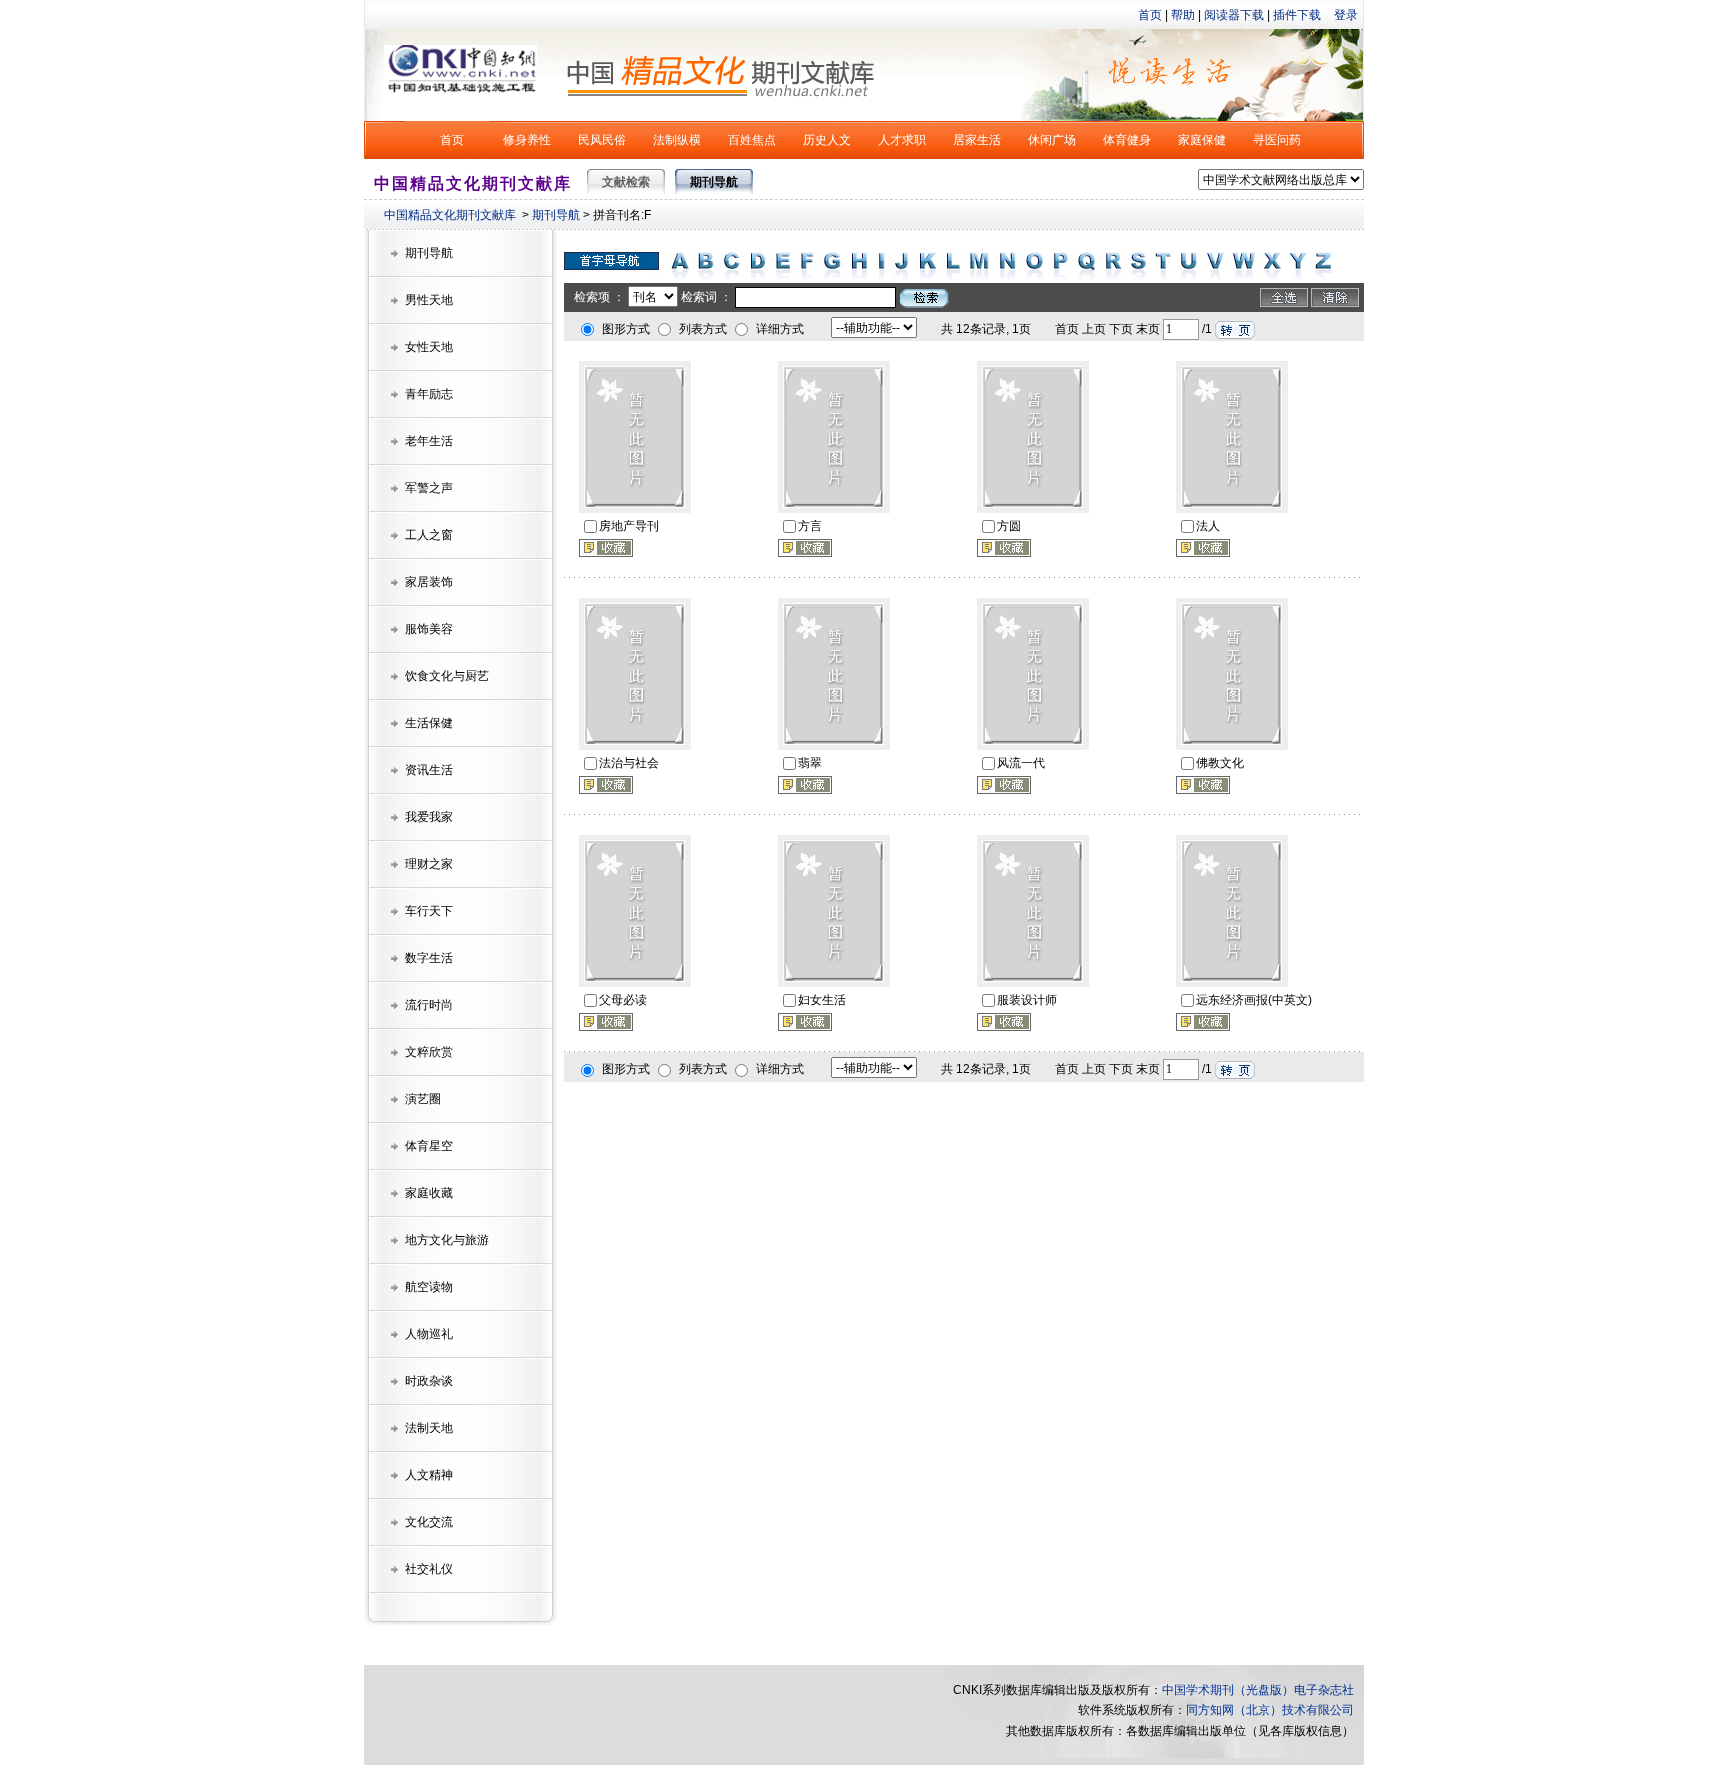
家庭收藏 (429, 1193)
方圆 (1009, 526)
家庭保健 (1202, 140)
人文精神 (429, 1475)
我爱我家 (429, 817)
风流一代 (1021, 763)
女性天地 (429, 347)
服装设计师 (1027, 1000)
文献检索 (626, 182)
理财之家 (429, 864)
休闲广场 (1052, 140)
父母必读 (623, 1000)
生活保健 (429, 723)
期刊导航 (556, 215)
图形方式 (626, 329)
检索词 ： (706, 297)
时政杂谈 (429, 1381)
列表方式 (703, 329)
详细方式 (780, 329)
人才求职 (902, 140)
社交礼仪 (429, 1569)
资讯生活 (429, 770)
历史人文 (827, 140)
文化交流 (429, 1522)
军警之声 (429, 488)
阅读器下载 (1234, 15)
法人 (1208, 526)
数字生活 (429, 958)
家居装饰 (429, 582)
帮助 (1183, 15)
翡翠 (810, 763)
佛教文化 (1220, 763)
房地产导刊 (629, 526)
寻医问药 (1277, 140)
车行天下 (429, 911)
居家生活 (977, 140)
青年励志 (429, 394)
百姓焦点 (752, 140)
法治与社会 (629, 763)
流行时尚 (429, 1005)
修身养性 (527, 140)
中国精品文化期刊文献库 (450, 215)
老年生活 (429, 441)
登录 (1346, 15)
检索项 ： (599, 297)
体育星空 (429, 1146)
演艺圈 (423, 1099)
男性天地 (429, 300)
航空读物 (429, 1287)
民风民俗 (602, 140)
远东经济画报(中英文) (1254, 1000)
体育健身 (1127, 140)
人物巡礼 (429, 1334)
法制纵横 (677, 140)
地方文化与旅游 (447, 1240)
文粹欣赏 (429, 1052)
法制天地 (429, 1428)
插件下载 (1297, 15)
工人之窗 (429, 535)
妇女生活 (822, 1000)
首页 (1150, 15)
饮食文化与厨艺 (447, 676)
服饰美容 (429, 629)
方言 (810, 526)
